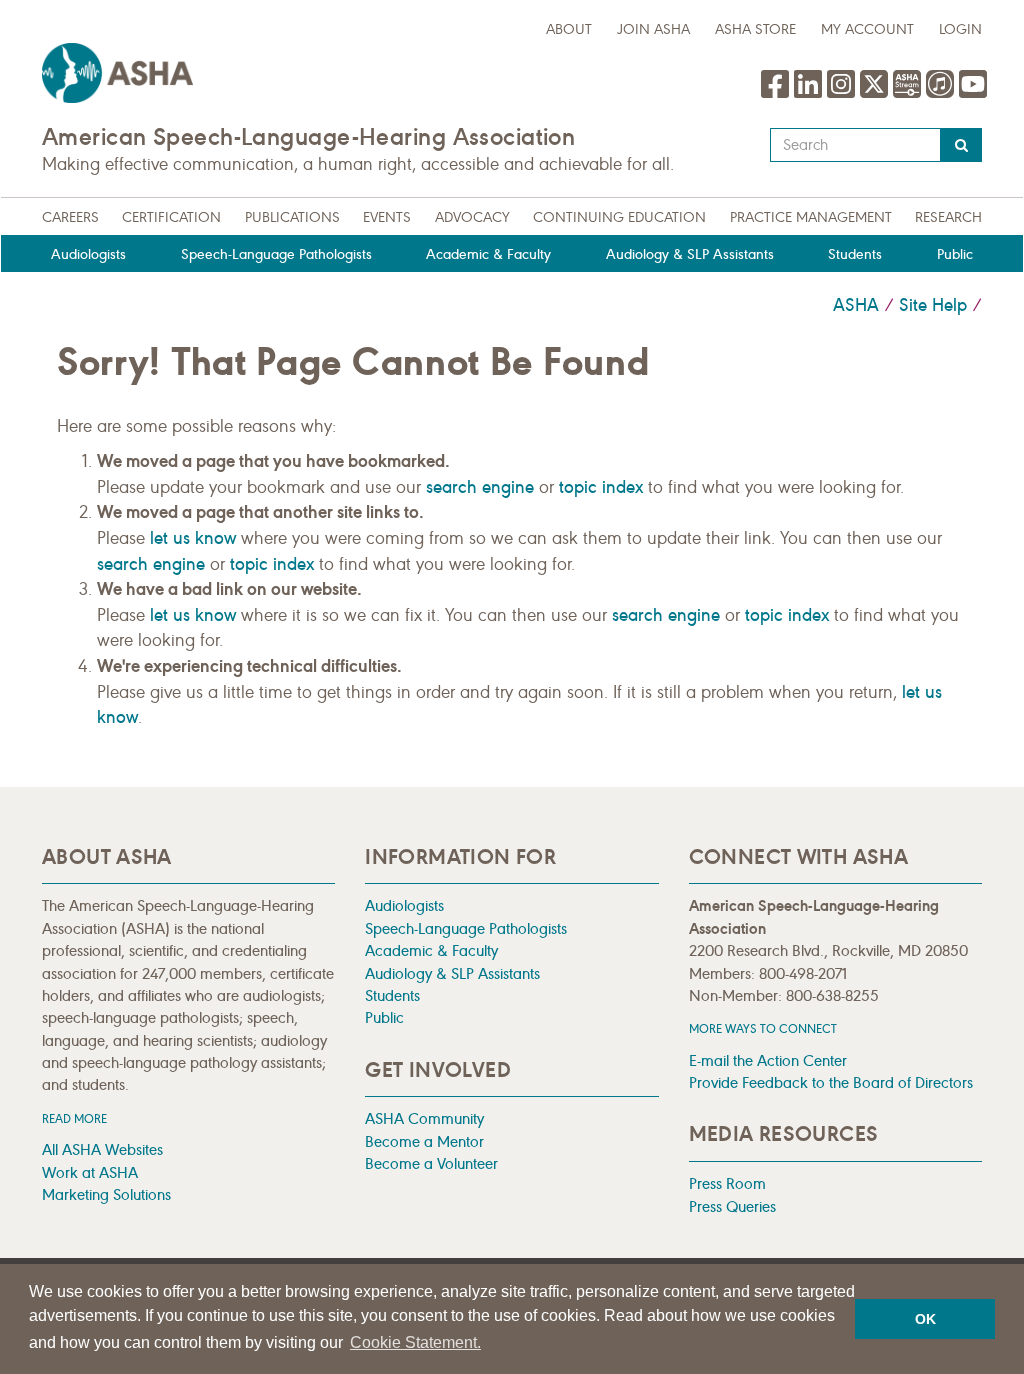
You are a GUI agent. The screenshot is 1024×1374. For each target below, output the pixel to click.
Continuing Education (619, 217)
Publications (292, 217)
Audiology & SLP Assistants (690, 254)
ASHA (856, 305)
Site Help (933, 305)
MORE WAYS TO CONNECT (763, 1028)
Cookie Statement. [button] (415, 1342)
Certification (171, 217)
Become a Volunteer (431, 1163)
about (569, 29)
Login (960, 29)
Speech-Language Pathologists (276, 254)
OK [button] (925, 1319)
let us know (193, 538)
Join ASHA (653, 29)
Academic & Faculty (488, 254)
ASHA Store (755, 29)
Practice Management (811, 217)
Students (855, 254)
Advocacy (472, 217)
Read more (74, 1118)
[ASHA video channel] (909, 94)
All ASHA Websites (102, 1149)
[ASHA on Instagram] (843, 94)
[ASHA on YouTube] (973, 94)
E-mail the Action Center (768, 1060)
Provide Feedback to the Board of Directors (831, 1082)
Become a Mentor (424, 1141)
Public (955, 254)
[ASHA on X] (876, 94)
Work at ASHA (90, 1172)
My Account (867, 29)
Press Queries (732, 1206)
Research (948, 217)
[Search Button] (961, 145)
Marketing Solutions (106, 1194)
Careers (70, 217)
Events (387, 217)
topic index (601, 487)
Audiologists (88, 254)
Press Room (727, 1183)
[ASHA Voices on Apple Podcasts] (940, 94)
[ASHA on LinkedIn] (810, 94)
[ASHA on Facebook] (777, 94)
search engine (480, 487)
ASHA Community (424, 1118)
